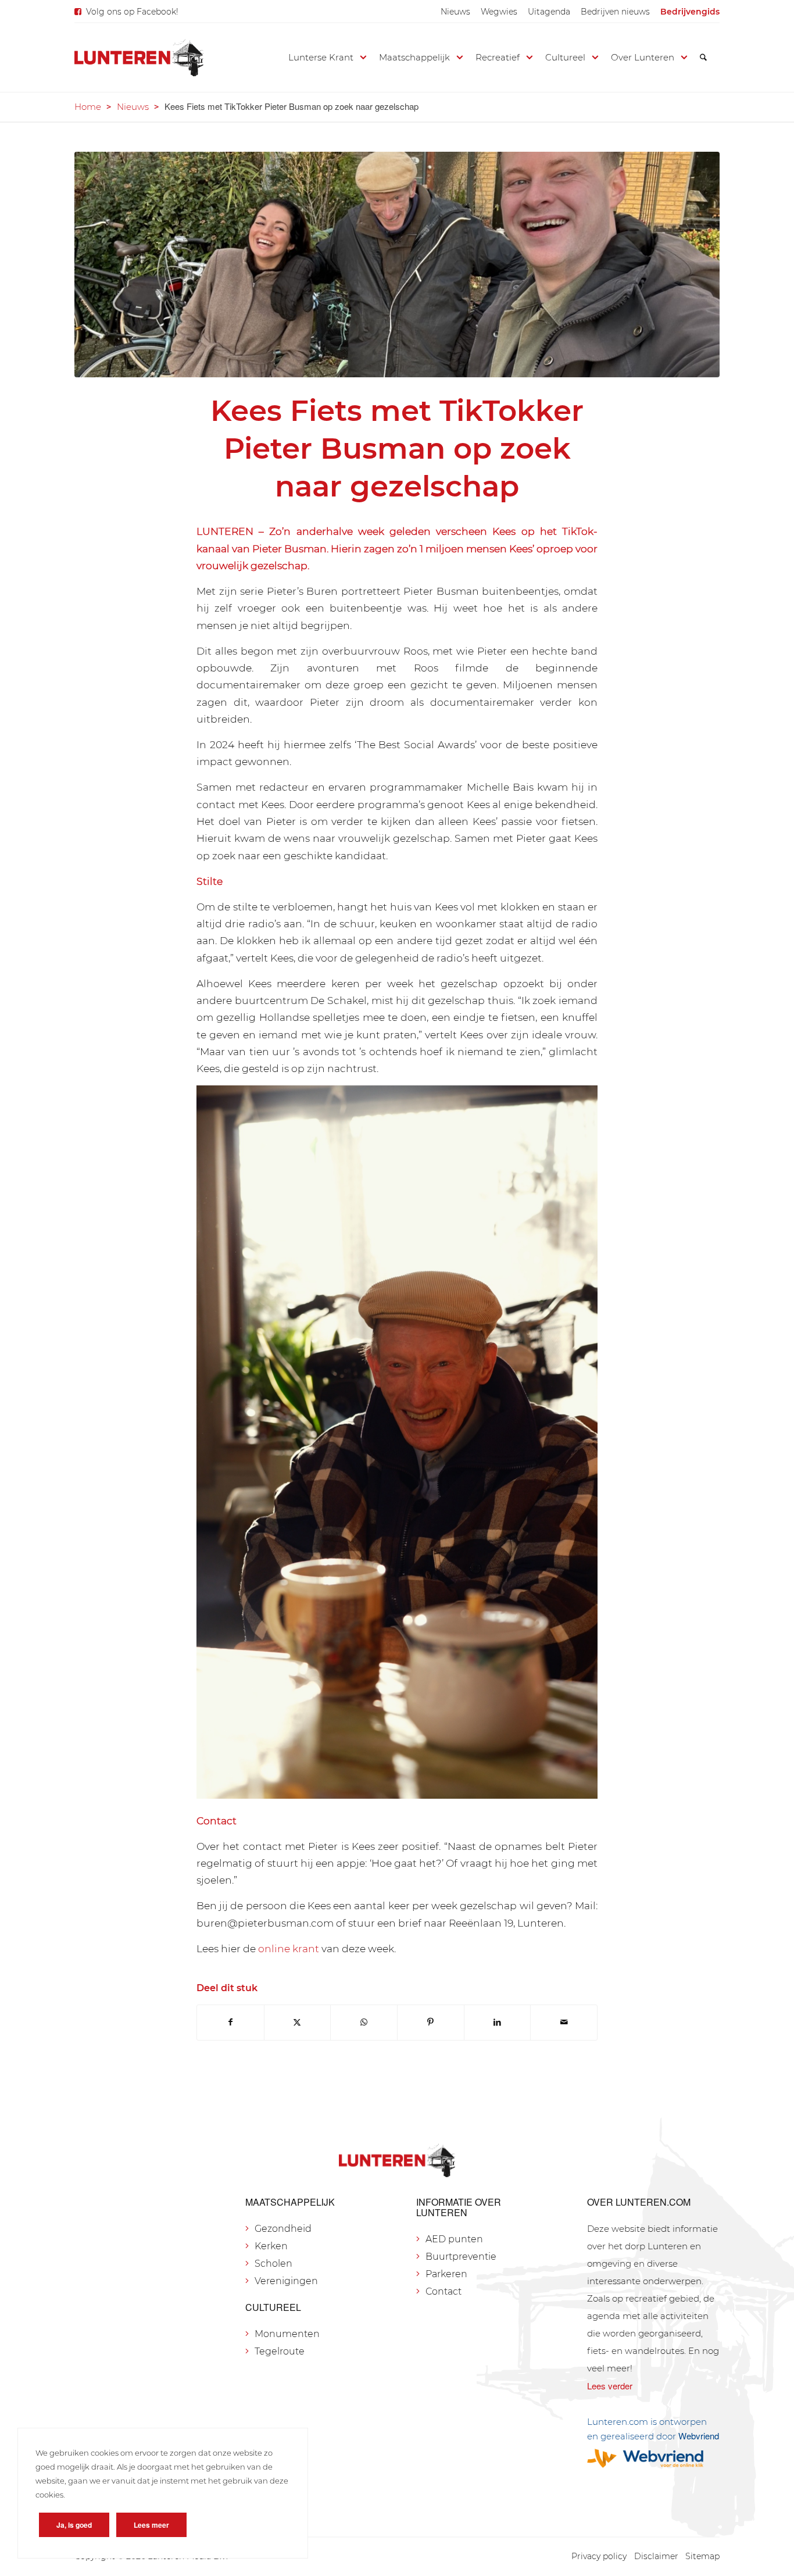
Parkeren (446, 2274)
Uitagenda (549, 12)
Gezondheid (283, 2229)
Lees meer (151, 2525)
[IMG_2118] (397, 265)
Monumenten (287, 2334)
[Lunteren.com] (139, 58)
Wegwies (499, 12)
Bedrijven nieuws (615, 12)
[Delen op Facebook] (230, 2022)
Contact (444, 2291)
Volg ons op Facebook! (132, 12)
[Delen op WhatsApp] (364, 2022)
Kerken (271, 2246)
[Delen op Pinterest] (431, 2022)
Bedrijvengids (690, 12)
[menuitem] (455, 12)
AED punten (454, 2239)
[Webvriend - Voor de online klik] (653, 2458)
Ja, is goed (74, 2525)
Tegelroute (280, 2351)
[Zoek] (703, 58)
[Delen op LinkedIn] (498, 2022)
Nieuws (455, 12)
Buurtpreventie (461, 2257)
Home (88, 107)
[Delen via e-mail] (564, 2022)
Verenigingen (286, 2281)
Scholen (273, 2264)
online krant (289, 1948)
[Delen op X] (298, 2022)
